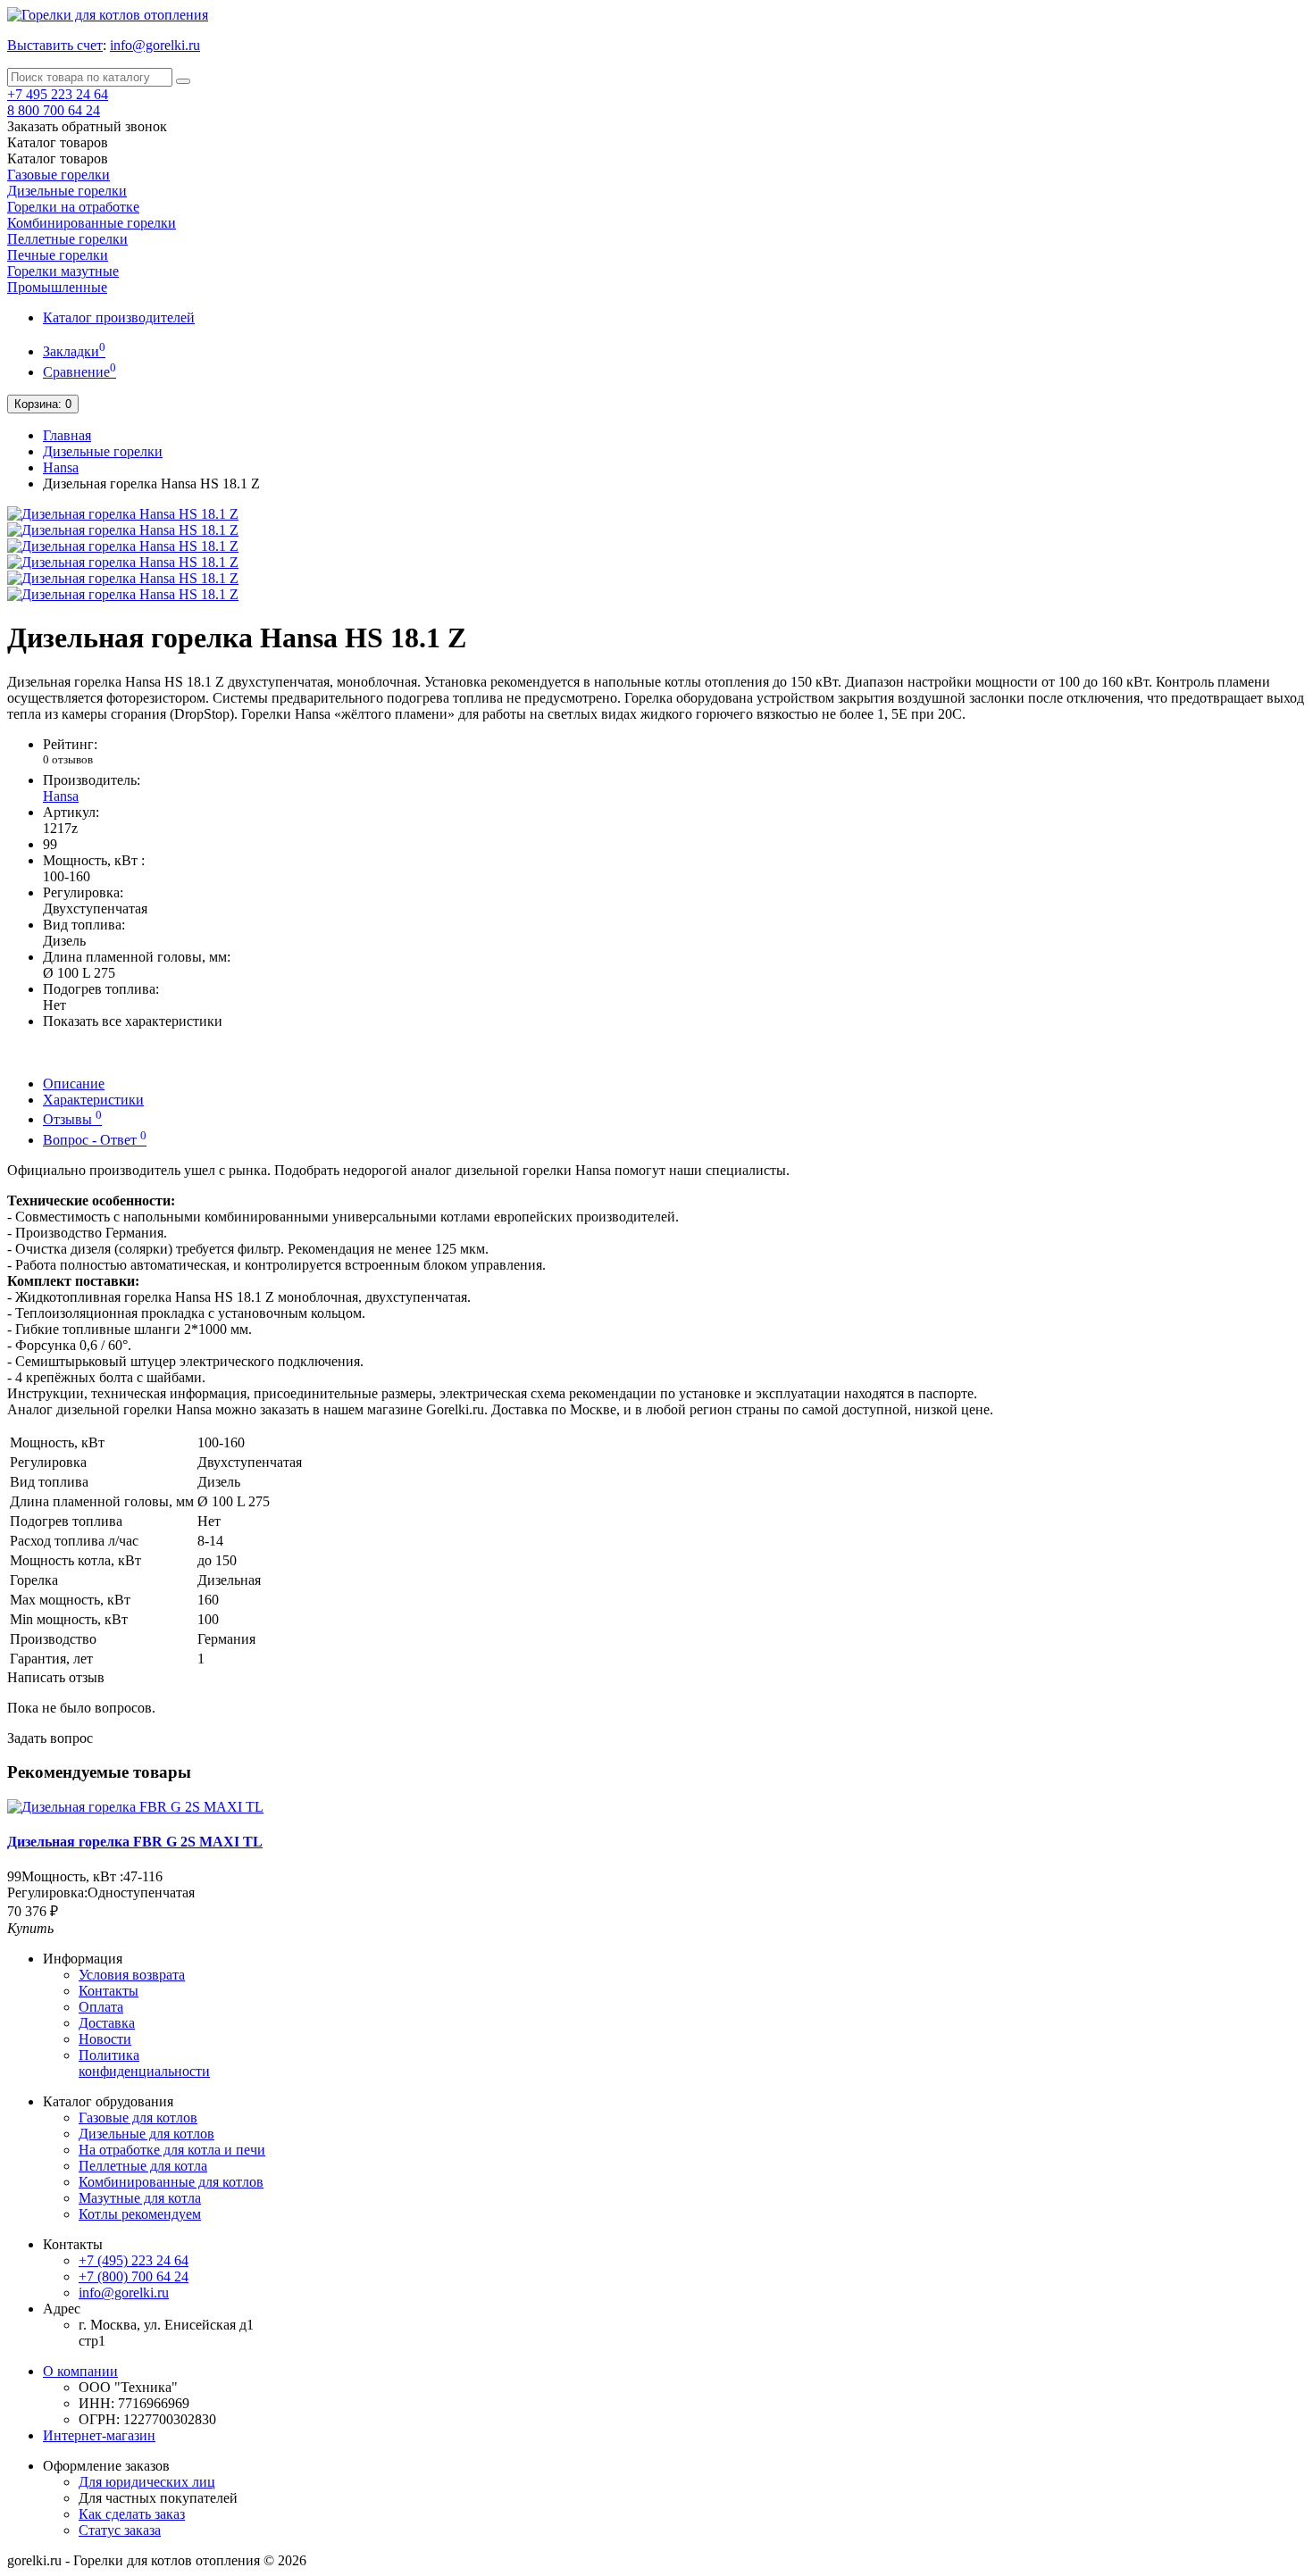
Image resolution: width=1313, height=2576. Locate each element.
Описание (74, 1084)
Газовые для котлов (138, 2117)
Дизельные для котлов (146, 2134)
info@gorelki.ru (155, 45)
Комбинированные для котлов (171, 2182)
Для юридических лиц (147, 2482)
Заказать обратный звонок (87, 126)
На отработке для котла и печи (172, 2150)
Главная (67, 435)
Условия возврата (132, 1975)
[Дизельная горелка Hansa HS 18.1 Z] (123, 514)
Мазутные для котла (140, 2198)
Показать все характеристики (133, 1021)
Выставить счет (55, 45)
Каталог (58, 158)
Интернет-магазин (99, 2435)
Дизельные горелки (67, 191)
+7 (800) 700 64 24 (134, 2276)
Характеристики (93, 1100)
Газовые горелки (59, 175)
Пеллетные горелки (67, 239)
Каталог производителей (119, 317)
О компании (80, 2371)
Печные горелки (58, 255)
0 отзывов (68, 759)
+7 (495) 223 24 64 (134, 2260)
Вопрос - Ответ (95, 1140)
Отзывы (72, 1119)
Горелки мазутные (63, 271)
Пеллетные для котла (143, 2166)
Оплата (101, 2007)
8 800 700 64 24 (54, 110)
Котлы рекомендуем (140, 2214)
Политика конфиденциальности (144, 2063)
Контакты (109, 1991)
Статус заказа (120, 2530)
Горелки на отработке (73, 207)
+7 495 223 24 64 (58, 94)
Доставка (107, 2023)
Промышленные (57, 287)
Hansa (61, 467)
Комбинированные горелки (92, 223)
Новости (105, 2039)
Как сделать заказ (132, 2514)
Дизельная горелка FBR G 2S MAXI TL (135, 1842)
